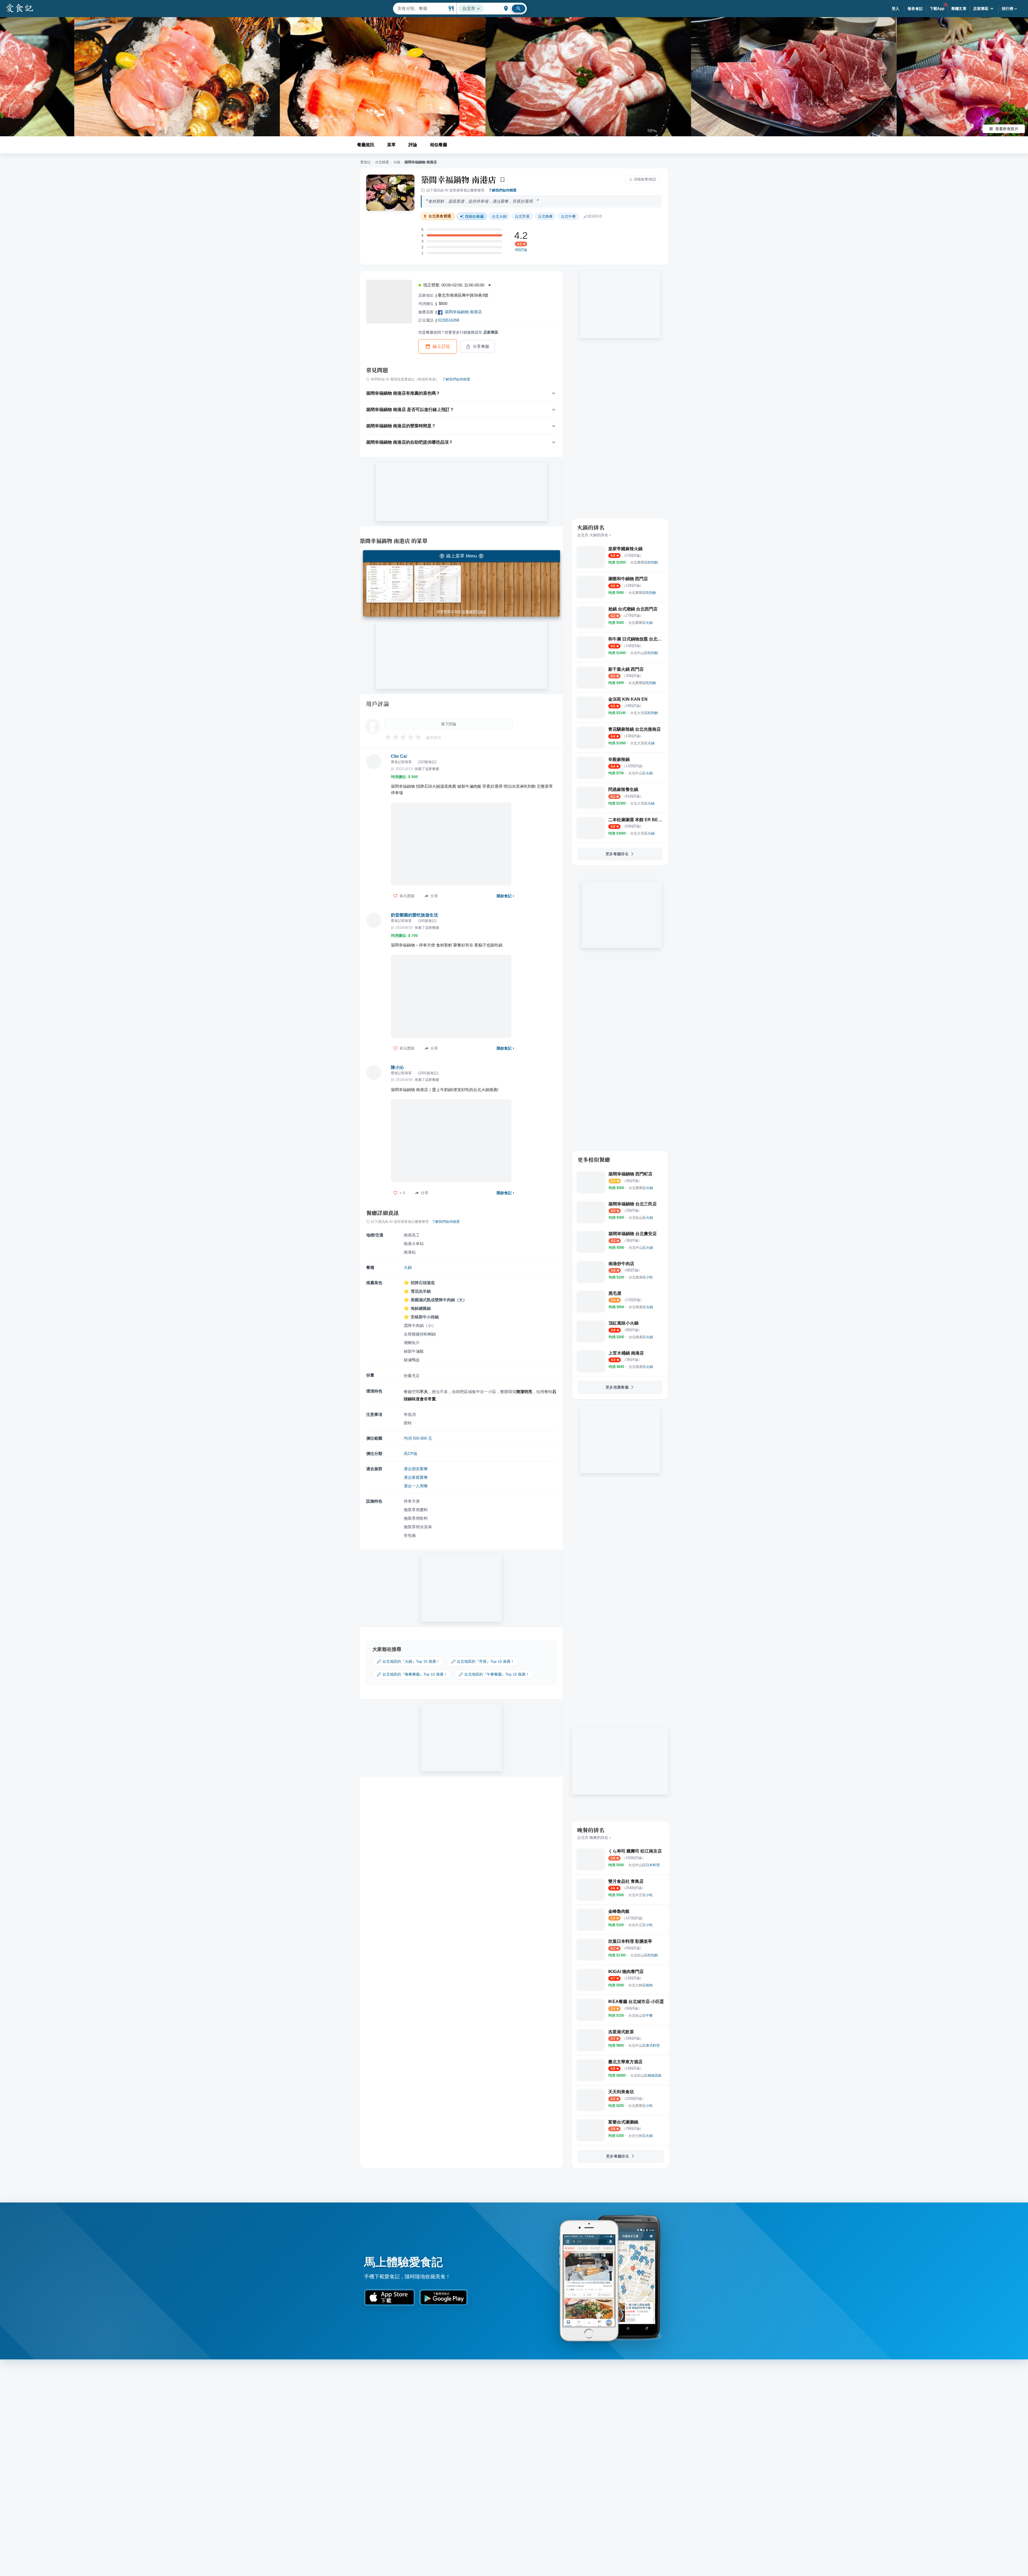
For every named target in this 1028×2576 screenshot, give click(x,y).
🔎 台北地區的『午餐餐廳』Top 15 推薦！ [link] (494, 1674)
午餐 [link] (568, 216)
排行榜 (1008, 9)
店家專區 (981, 9)
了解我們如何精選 (502, 190)
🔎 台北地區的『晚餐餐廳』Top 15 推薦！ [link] (412, 1674)
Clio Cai (399, 756)
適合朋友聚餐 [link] (416, 1469)
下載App (937, 9)
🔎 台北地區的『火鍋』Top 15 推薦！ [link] (408, 1661)
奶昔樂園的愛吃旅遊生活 (414, 915)
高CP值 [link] (411, 1453)
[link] (644, 562)
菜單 (391, 145)
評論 (413, 145)
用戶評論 (378, 704)
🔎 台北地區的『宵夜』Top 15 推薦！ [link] (483, 1661)
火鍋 (397, 162)
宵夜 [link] (522, 216)
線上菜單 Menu (462, 556)
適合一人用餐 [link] (416, 1486)
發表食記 (915, 9)
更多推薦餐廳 (617, 1387)
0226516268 (448, 320)
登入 (896, 9)
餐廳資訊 (366, 145)
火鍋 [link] (499, 216)
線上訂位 (441, 346)
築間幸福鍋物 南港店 (458, 179)
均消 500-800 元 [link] (418, 1438)
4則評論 (521, 250)
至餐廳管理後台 (474, 612)
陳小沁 (397, 1067)
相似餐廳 (439, 145)
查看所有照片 (1007, 129)
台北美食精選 (440, 216)
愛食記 (366, 162)
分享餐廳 (481, 346)
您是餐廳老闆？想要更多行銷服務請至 (458, 332)
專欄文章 (959, 9)
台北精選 (382, 162)
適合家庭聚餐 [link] (416, 1477)
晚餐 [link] (545, 216)
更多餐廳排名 (617, 854)
